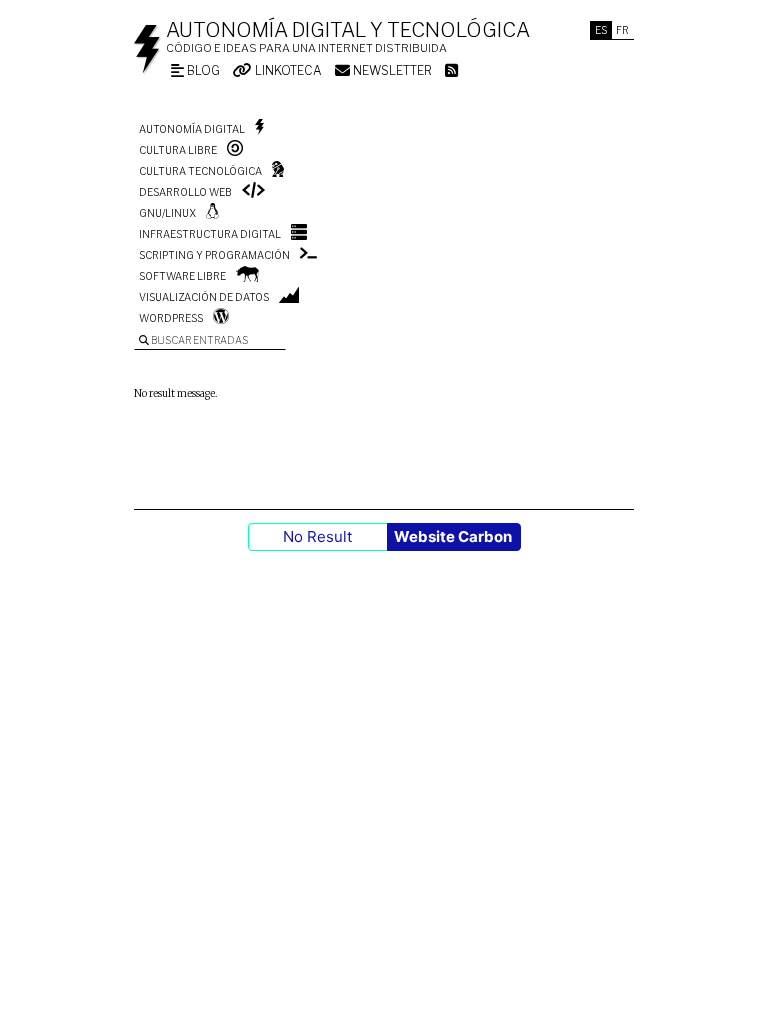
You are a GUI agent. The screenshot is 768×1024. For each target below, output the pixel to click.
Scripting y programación (214, 255)
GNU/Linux (167, 213)
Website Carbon (453, 536)
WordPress (171, 318)
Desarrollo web (185, 192)
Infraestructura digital (210, 234)
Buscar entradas (198, 340)
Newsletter (391, 70)
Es (601, 30)
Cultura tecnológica (200, 171)
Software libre (182, 276)
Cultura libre (178, 150)
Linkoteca (287, 70)
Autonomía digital (192, 129)
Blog (202, 70)
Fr (622, 30)
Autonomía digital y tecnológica (348, 30)
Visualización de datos (204, 297)
